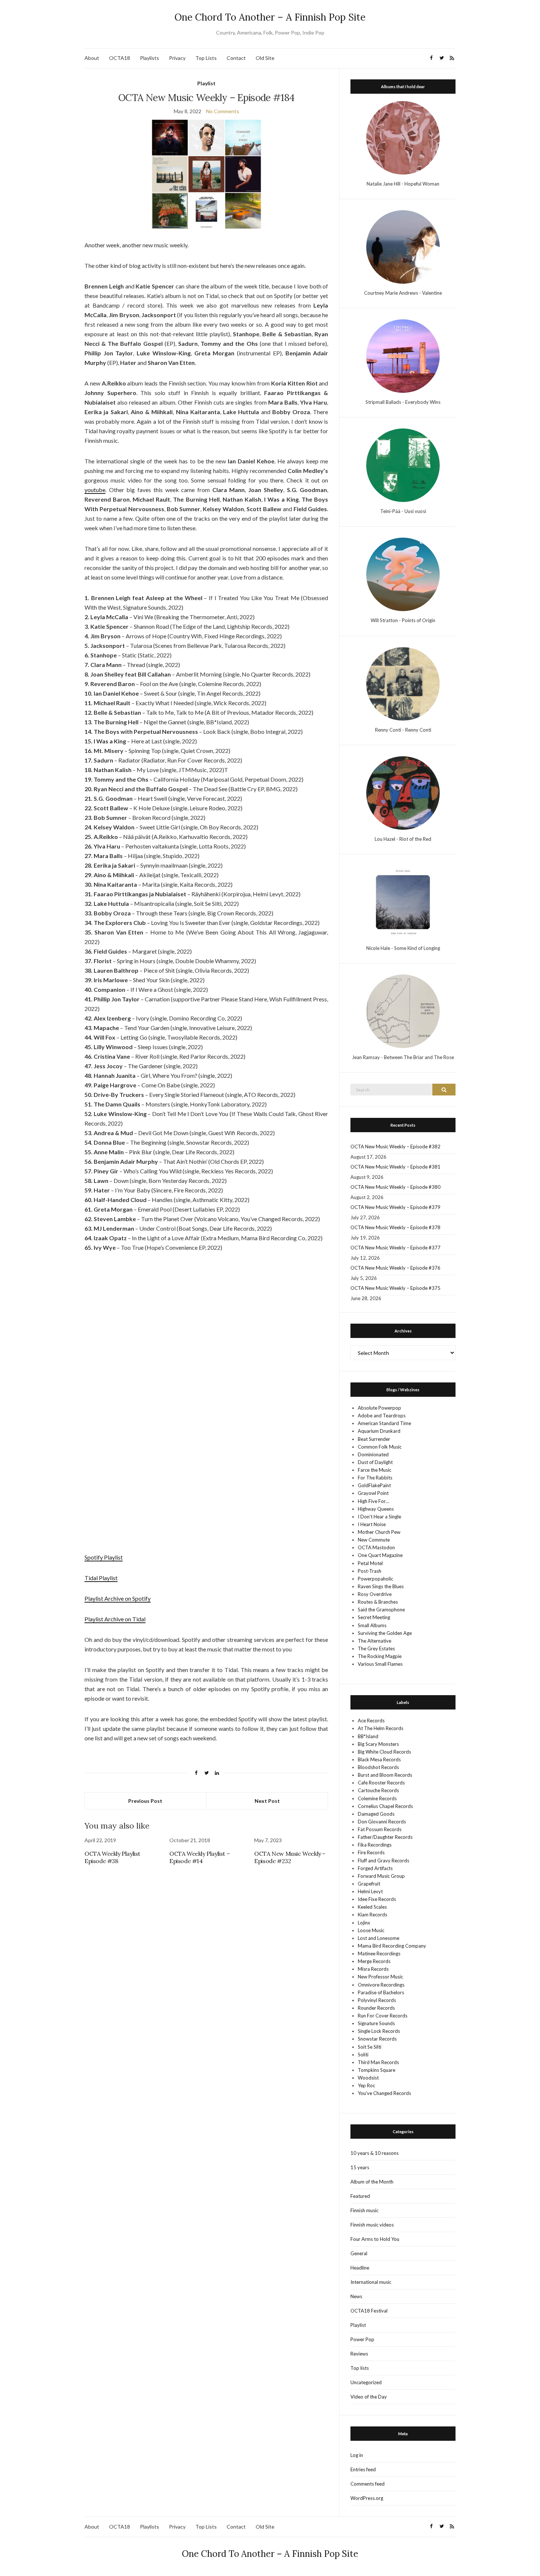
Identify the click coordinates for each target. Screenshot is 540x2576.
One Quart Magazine (380, 1555)
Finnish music (364, 2210)
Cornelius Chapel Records (385, 1806)
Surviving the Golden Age (385, 1633)
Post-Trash (370, 1571)
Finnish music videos (372, 2225)
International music (371, 2282)
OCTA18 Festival (369, 2311)
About (92, 58)
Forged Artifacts (375, 1868)
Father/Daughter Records (385, 1837)
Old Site (265, 58)
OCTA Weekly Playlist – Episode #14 (199, 1857)
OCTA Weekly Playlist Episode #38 (112, 1857)
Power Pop (362, 2339)
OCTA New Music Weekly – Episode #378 (395, 1227)
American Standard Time (384, 1423)
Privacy (177, 58)
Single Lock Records (379, 2031)
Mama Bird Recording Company (392, 1946)
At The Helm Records (381, 1728)
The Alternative (375, 1641)
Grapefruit (369, 1884)
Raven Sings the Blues (381, 1586)
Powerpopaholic (375, 1579)
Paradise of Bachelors (381, 1992)
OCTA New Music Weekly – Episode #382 (395, 1147)
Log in (357, 2455)
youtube (95, 490)
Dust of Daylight (375, 1462)
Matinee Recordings (379, 1953)
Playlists (150, 58)
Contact (236, 58)
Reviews (359, 2354)
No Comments (223, 111)
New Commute (374, 1540)
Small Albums (372, 1625)
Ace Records (371, 1721)
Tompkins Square (377, 2070)
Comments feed (368, 2484)
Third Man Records (378, 2062)
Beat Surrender (374, 1439)
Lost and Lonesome (379, 1938)
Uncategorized (366, 2382)
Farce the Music (375, 1470)
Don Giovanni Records (382, 1822)
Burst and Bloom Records (385, 1775)
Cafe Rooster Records (381, 1783)
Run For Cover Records (383, 2016)
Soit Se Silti (370, 2047)
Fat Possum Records (380, 1829)
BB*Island (368, 1736)
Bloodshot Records (378, 1767)
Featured (360, 2196)
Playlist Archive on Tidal (115, 1619)
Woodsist (368, 2078)
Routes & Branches (378, 1602)
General (359, 2253)
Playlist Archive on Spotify (118, 1598)
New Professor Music (380, 1977)
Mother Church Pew (379, 1532)
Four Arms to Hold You (375, 2239)
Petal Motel (370, 1563)
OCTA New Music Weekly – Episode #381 (395, 1167)
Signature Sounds (376, 2023)
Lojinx (364, 1923)
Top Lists (206, 58)
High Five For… (373, 1501)
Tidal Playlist (101, 1578)
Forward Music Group (381, 1876)
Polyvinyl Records (377, 2000)
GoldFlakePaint (374, 1485)
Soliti (363, 2055)
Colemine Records (377, 1798)
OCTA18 (120, 58)
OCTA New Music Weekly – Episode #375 (395, 1288)
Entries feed (363, 2469)
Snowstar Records (377, 2039)
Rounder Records (376, 2008)
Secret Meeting (374, 1617)
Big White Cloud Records (384, 1752)
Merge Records (374, 1961)
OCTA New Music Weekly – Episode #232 (290, 1857)
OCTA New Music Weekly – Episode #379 (395, 1207)
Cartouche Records (378, 1790)
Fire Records (371, 1852)
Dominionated (373, 1454)
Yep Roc (366, 2085)
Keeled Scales (372, 1907)
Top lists (360, 2368)
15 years (360, 2167)
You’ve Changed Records (384, 2093)
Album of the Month (372, 2182)
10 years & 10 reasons (375, 2153)
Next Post (267, 1801)
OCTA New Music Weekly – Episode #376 (395, 1268)
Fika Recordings (375, 1845)
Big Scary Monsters (378, 1744)
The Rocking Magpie (380, 1656)
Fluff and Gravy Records (384, 1861)
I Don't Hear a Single (379, 1517)
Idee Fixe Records (377, 1899)
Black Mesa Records (379, 1759)
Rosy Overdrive (375, 1594)
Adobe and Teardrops (382, 1416)
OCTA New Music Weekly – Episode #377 (395, 1248)
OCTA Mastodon (376, 1547)
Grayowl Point (373, 1493)
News (356, 2296)
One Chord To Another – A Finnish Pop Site (270, 17)
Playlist (206, 83)
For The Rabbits (375, 1478)
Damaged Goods (376, 1814)
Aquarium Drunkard (379, 1431)
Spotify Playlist (104, 1557)
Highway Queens (376, 1509)
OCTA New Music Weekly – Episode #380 (395, 1187)
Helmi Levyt (370, 1891)
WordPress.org (367, 2498)
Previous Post (145, 1801)
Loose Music (371, 1930)
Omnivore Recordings (381, 1985)
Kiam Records (372, 1915)
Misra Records (373, 1969)
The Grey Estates (376, 1648)
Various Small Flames (380, 1664)
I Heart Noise (372, 1524)
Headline (360, 2268)
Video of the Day (369, 2397)
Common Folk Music (380, 1447)
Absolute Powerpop (379, 1408)
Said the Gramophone (381, 1610)
